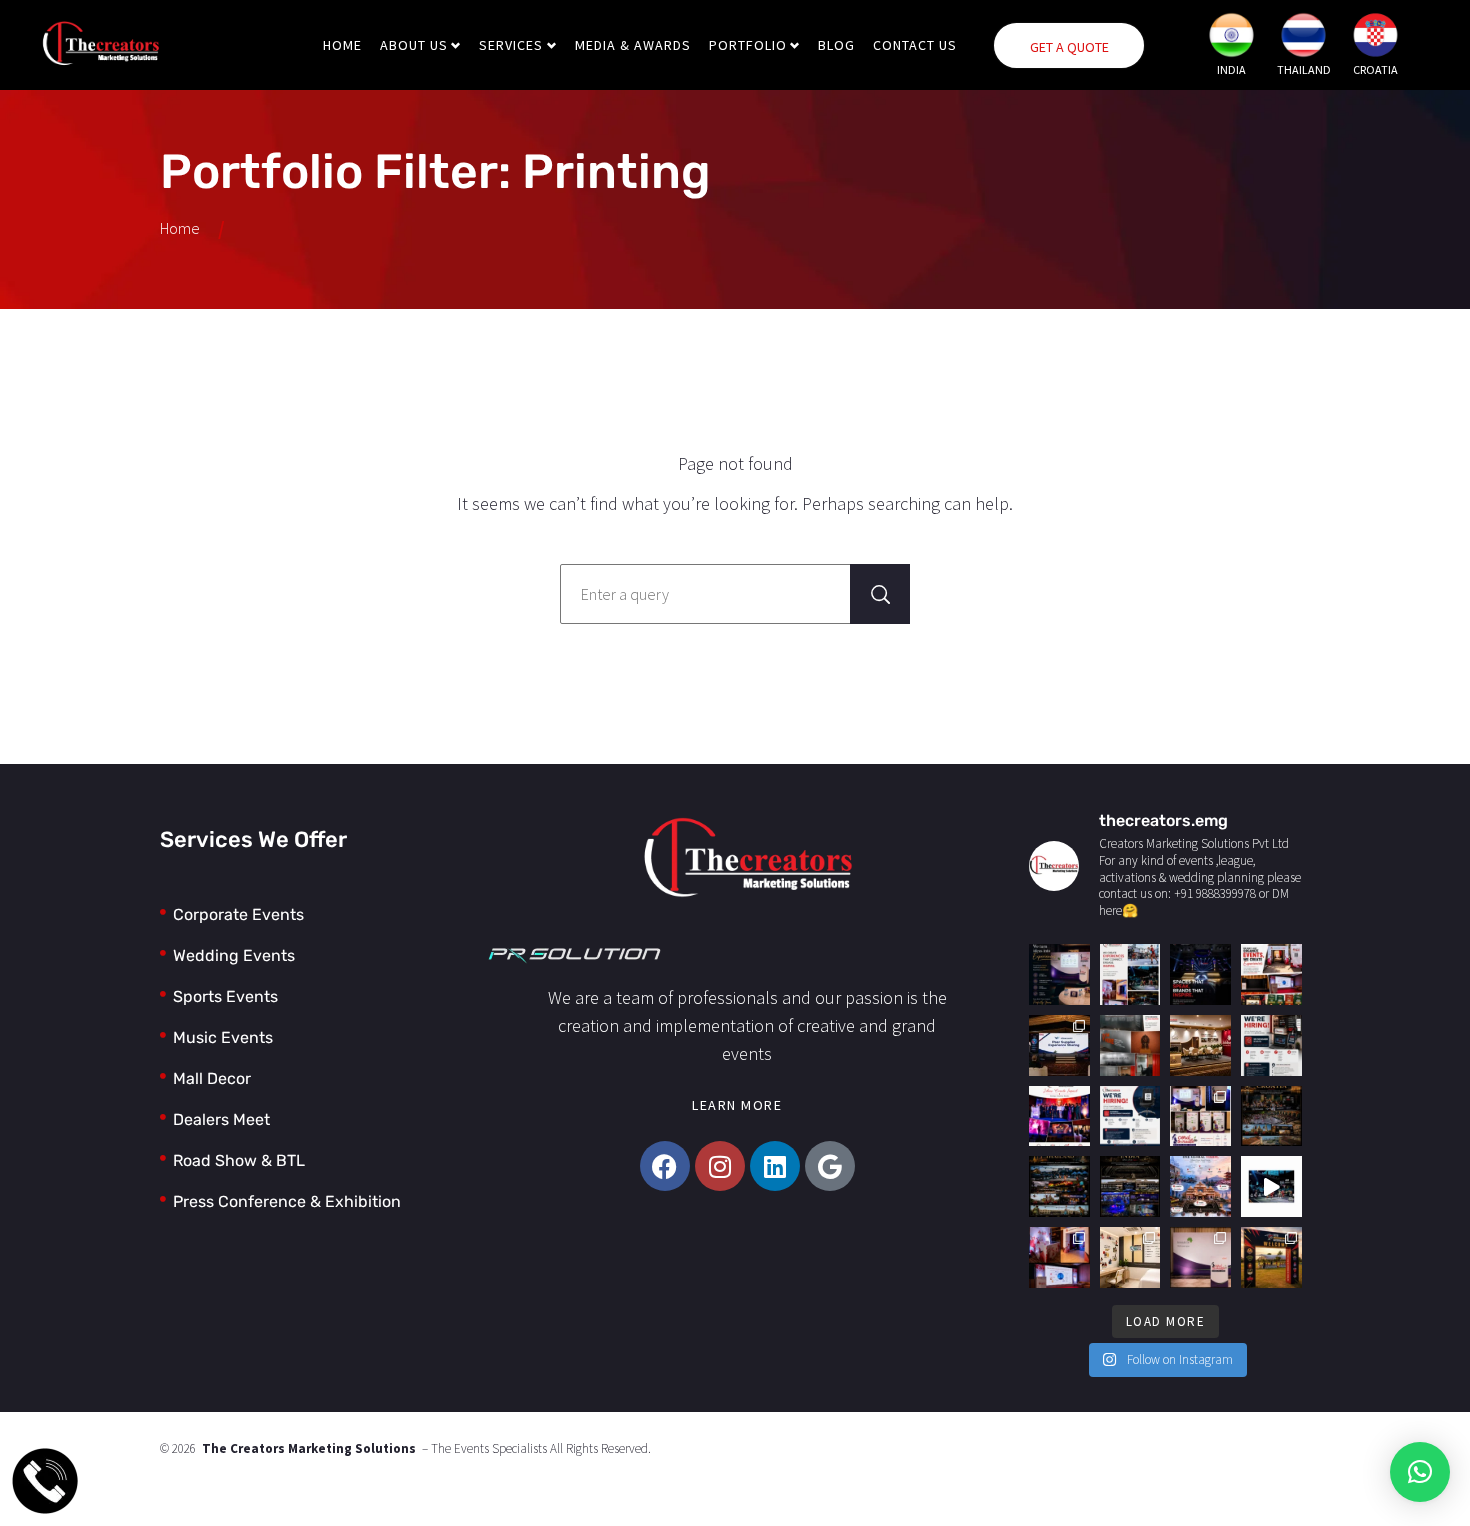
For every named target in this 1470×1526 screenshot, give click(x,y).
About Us (414, 45)
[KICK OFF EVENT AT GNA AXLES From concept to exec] (1059, 1045)
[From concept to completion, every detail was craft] (1200, 1045)
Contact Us (915, 45)
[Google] (830, 1166)
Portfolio (748, 45)
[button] (1420, 1472)
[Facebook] (665, 1166)
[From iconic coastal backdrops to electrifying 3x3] (1271, 1116)
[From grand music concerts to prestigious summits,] (1130, 1186)
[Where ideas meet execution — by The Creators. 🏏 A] (1271, 1257)
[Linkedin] (775, 1166)
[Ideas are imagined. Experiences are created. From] (1271, 974)
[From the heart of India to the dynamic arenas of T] (1059, 1186)
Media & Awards (633, 45)
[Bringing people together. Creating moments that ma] (1059, 974)
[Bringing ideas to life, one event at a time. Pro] (1059, 1116)
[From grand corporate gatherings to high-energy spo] (1271, 1186)
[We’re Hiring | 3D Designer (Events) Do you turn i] (1271, 1045)
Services (511, 45)
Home (342, 45)
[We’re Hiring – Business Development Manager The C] (1130, 1116)
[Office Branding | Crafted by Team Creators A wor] (1130, 1045)
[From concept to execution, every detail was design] (1059, 1257)
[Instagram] (720, 1166)
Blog (836, 45)
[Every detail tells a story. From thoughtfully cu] (1200, 1116)
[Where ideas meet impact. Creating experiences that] (1130, 974)
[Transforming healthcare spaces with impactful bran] (1130, 1257)
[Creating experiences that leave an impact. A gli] (1200, 1257)
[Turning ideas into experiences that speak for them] (1200, 974)
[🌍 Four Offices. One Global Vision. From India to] (1200, 1186)
